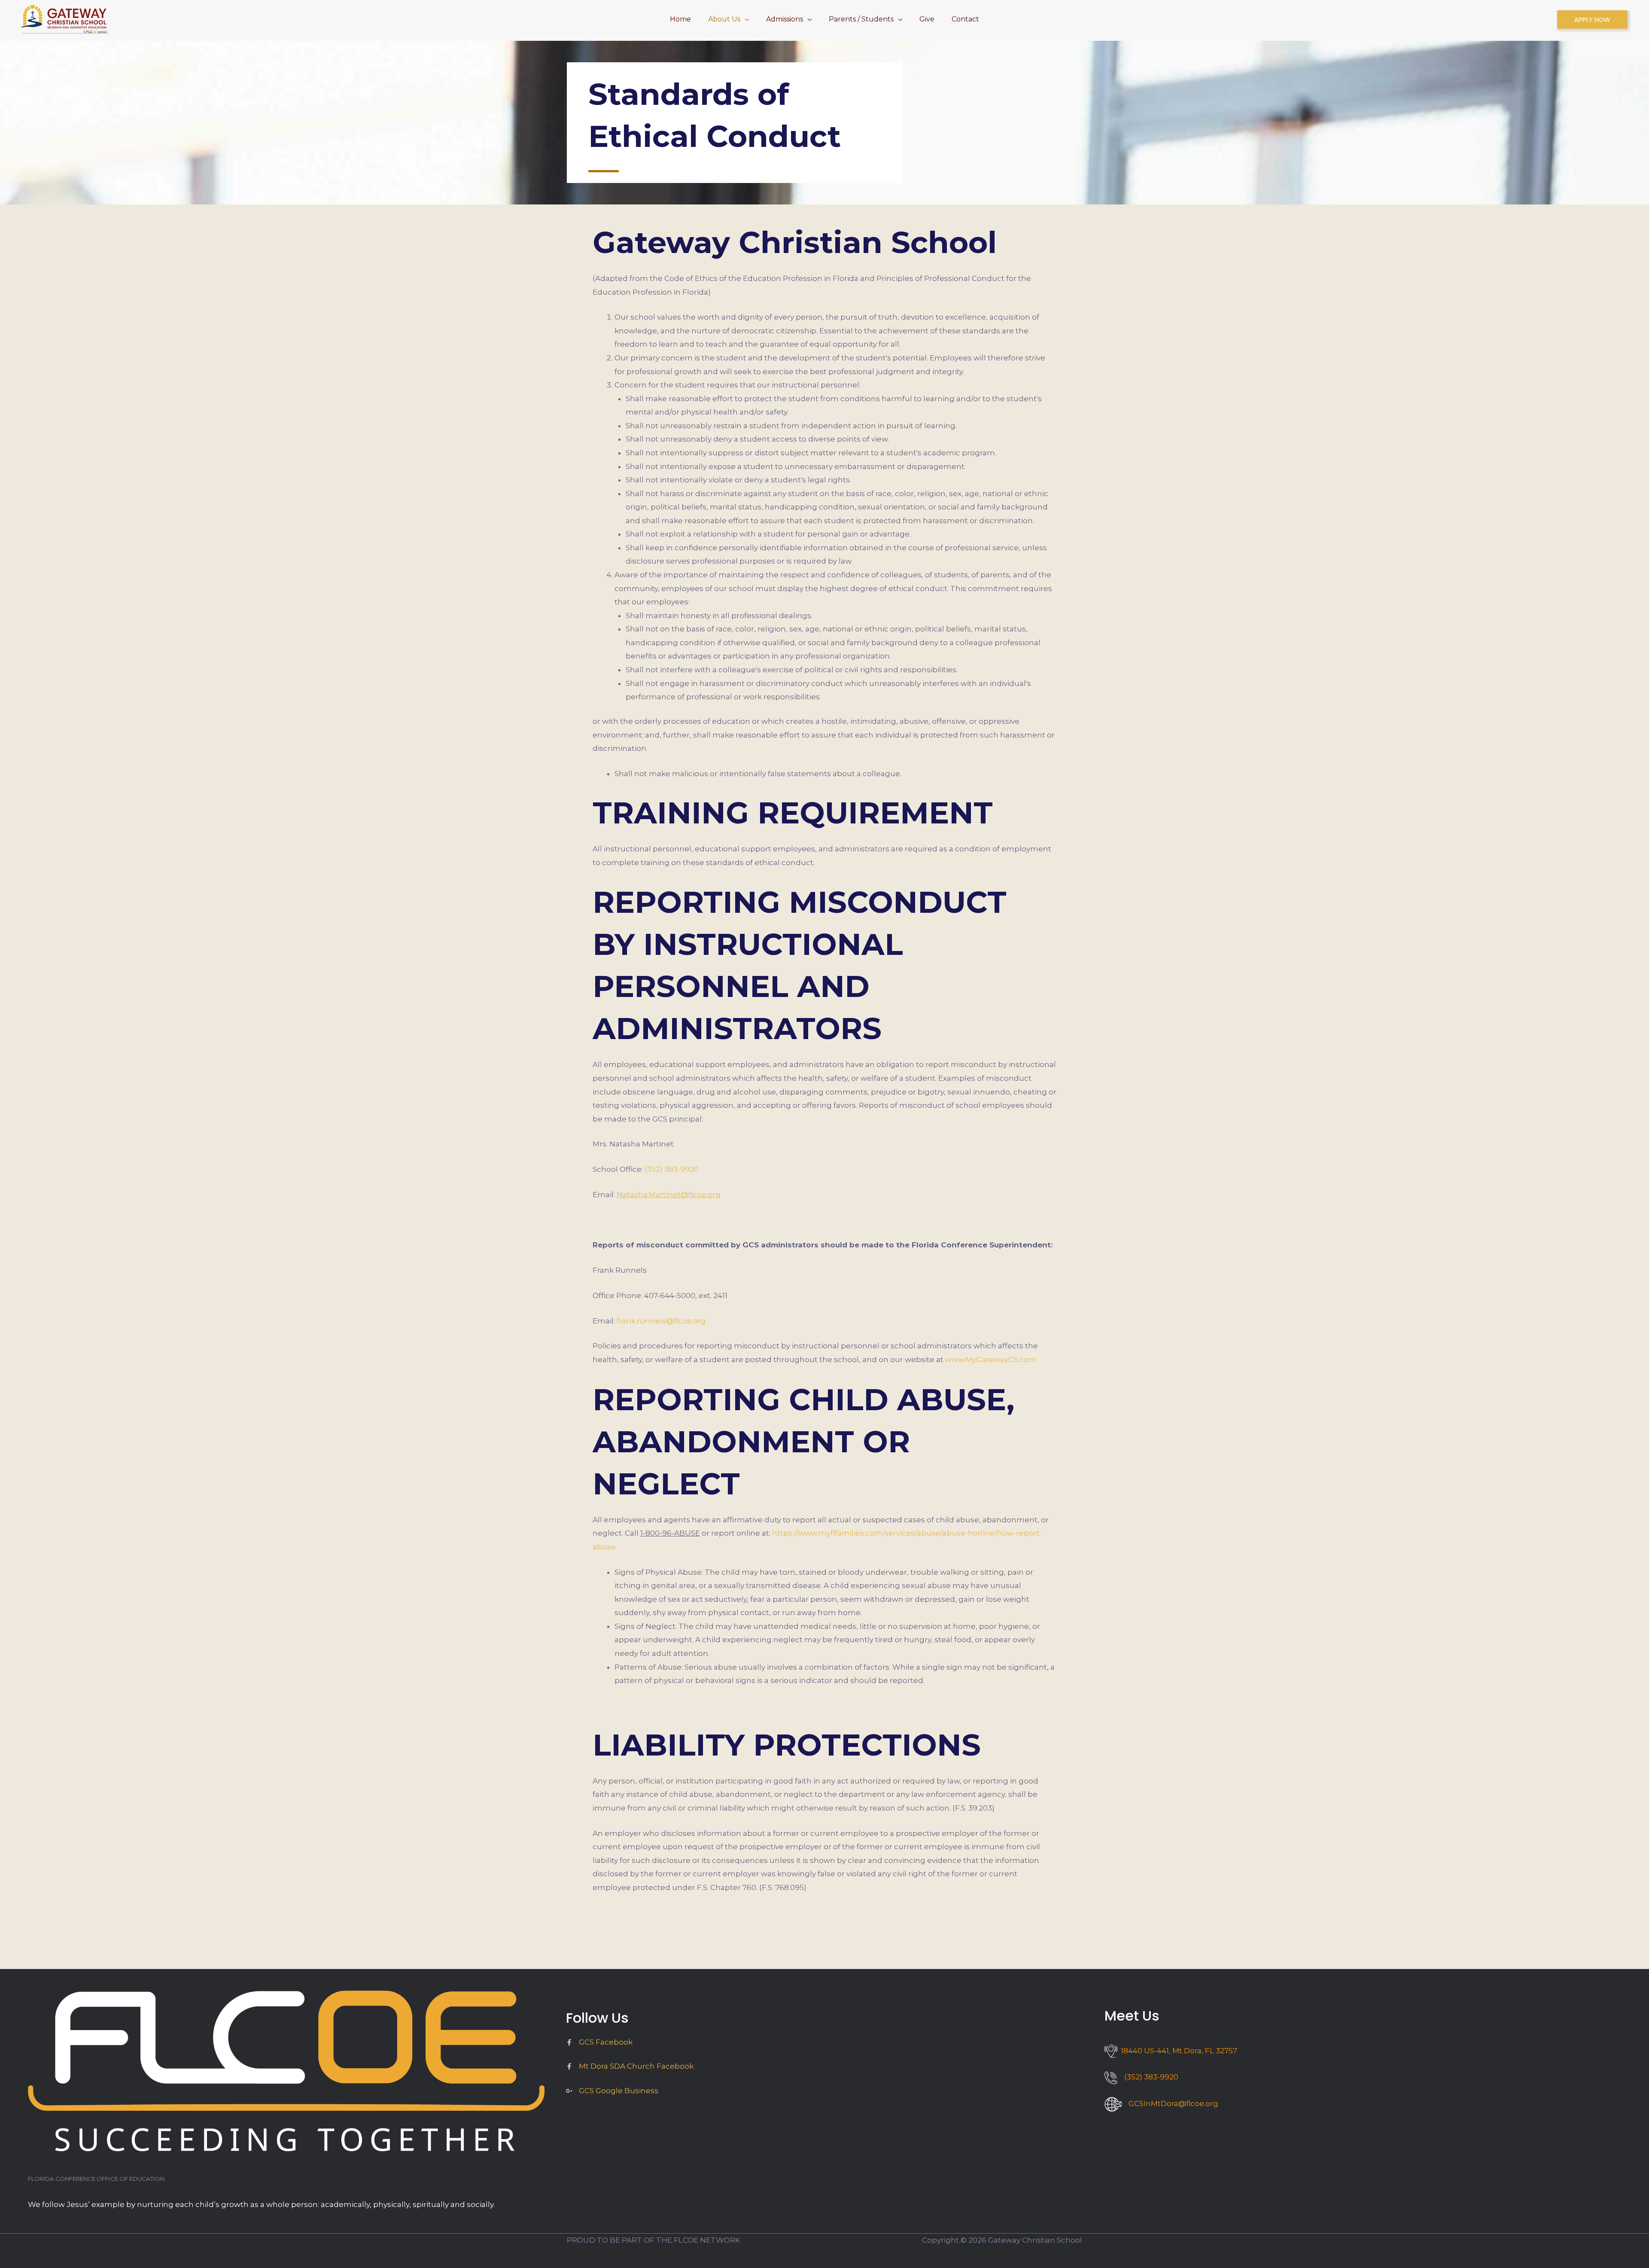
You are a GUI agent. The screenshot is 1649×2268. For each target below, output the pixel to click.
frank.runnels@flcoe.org (661, 1321)
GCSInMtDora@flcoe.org (1173, 2103)
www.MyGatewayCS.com (991, 1360)
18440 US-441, (1177, 2051)
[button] (745, 19)
